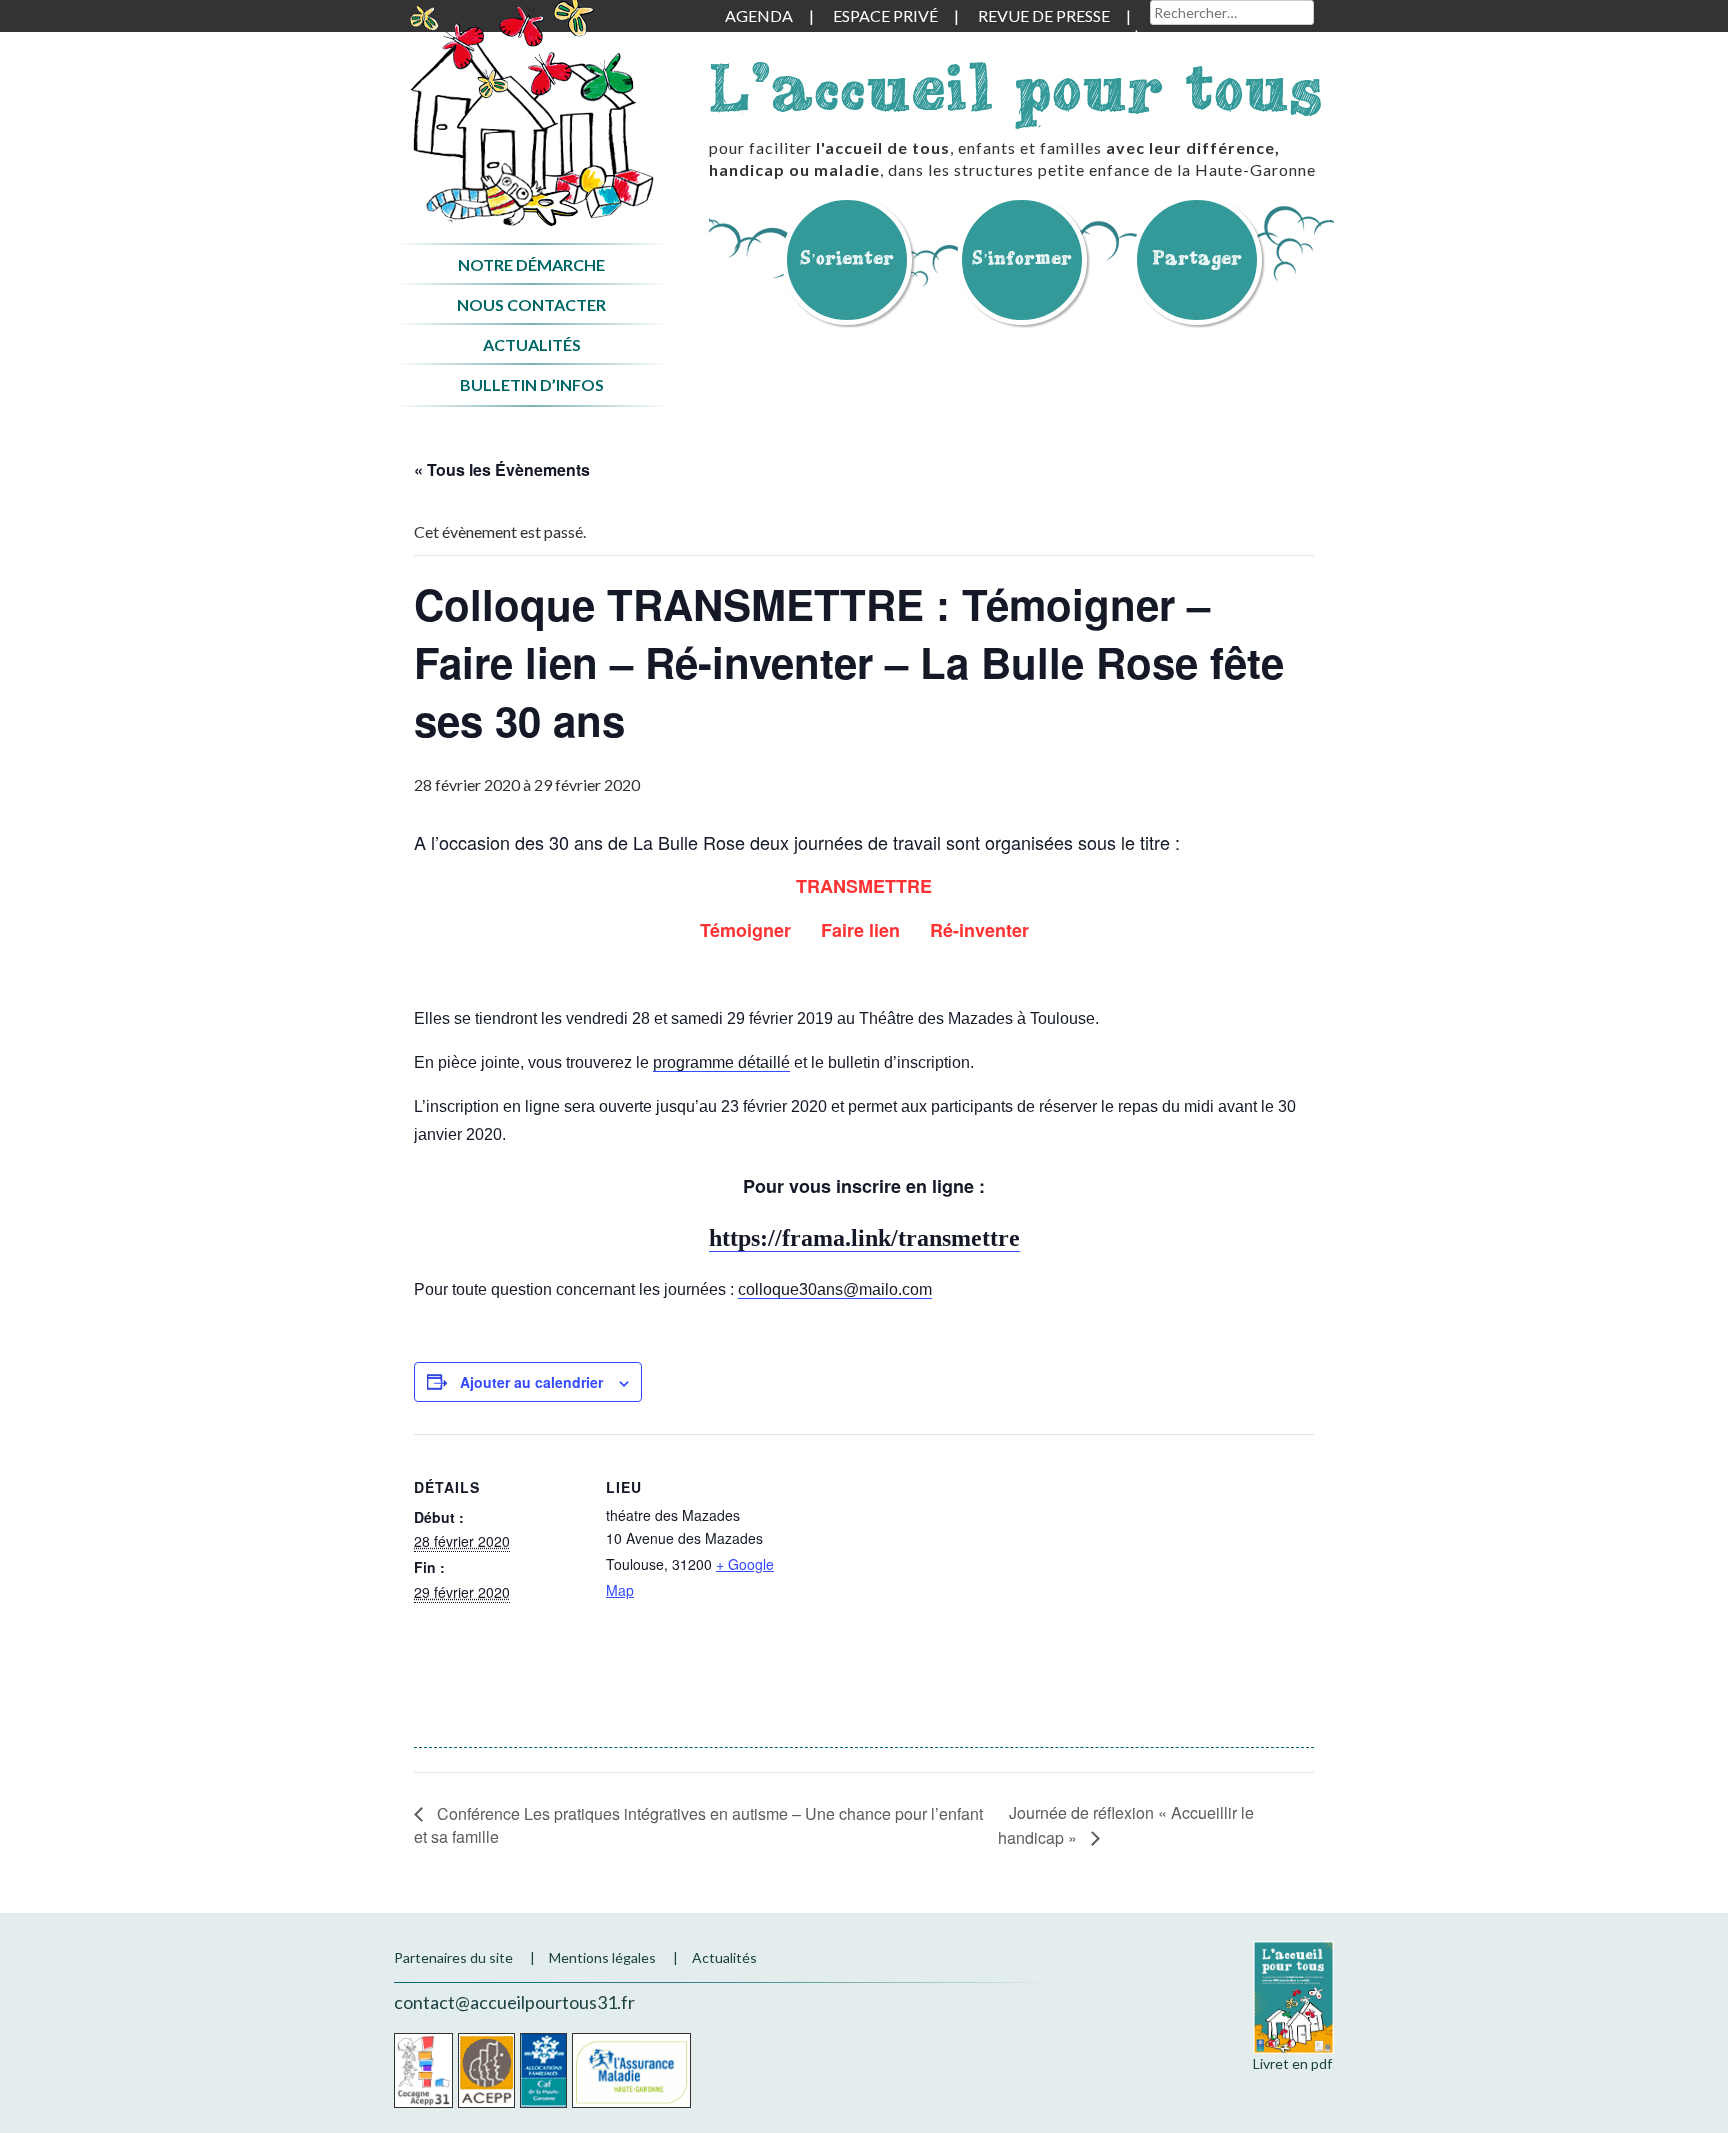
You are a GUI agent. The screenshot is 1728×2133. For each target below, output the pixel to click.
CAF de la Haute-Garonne (543, 2070)
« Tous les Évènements (502, 469)
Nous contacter (531, 304)
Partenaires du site (453, 1957)
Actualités (532, 344)
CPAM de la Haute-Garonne (631, 2070)
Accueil (531, 113)
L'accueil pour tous (1016, 87)
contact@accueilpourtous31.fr (514, 2002)
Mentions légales (602, 1957)
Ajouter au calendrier (531, 1382)
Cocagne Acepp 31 (423, 2070)
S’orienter (847, 257)
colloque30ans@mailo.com (835, 1289)
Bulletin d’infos (532, 384)
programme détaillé (721, 1062)
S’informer (1022, 257)
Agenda (759, 15)
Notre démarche (531, 264)
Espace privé (885, 15)
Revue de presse (1044, 15)
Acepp (486, 2070)
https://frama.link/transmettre (864, 1238)
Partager (1197, 257)
